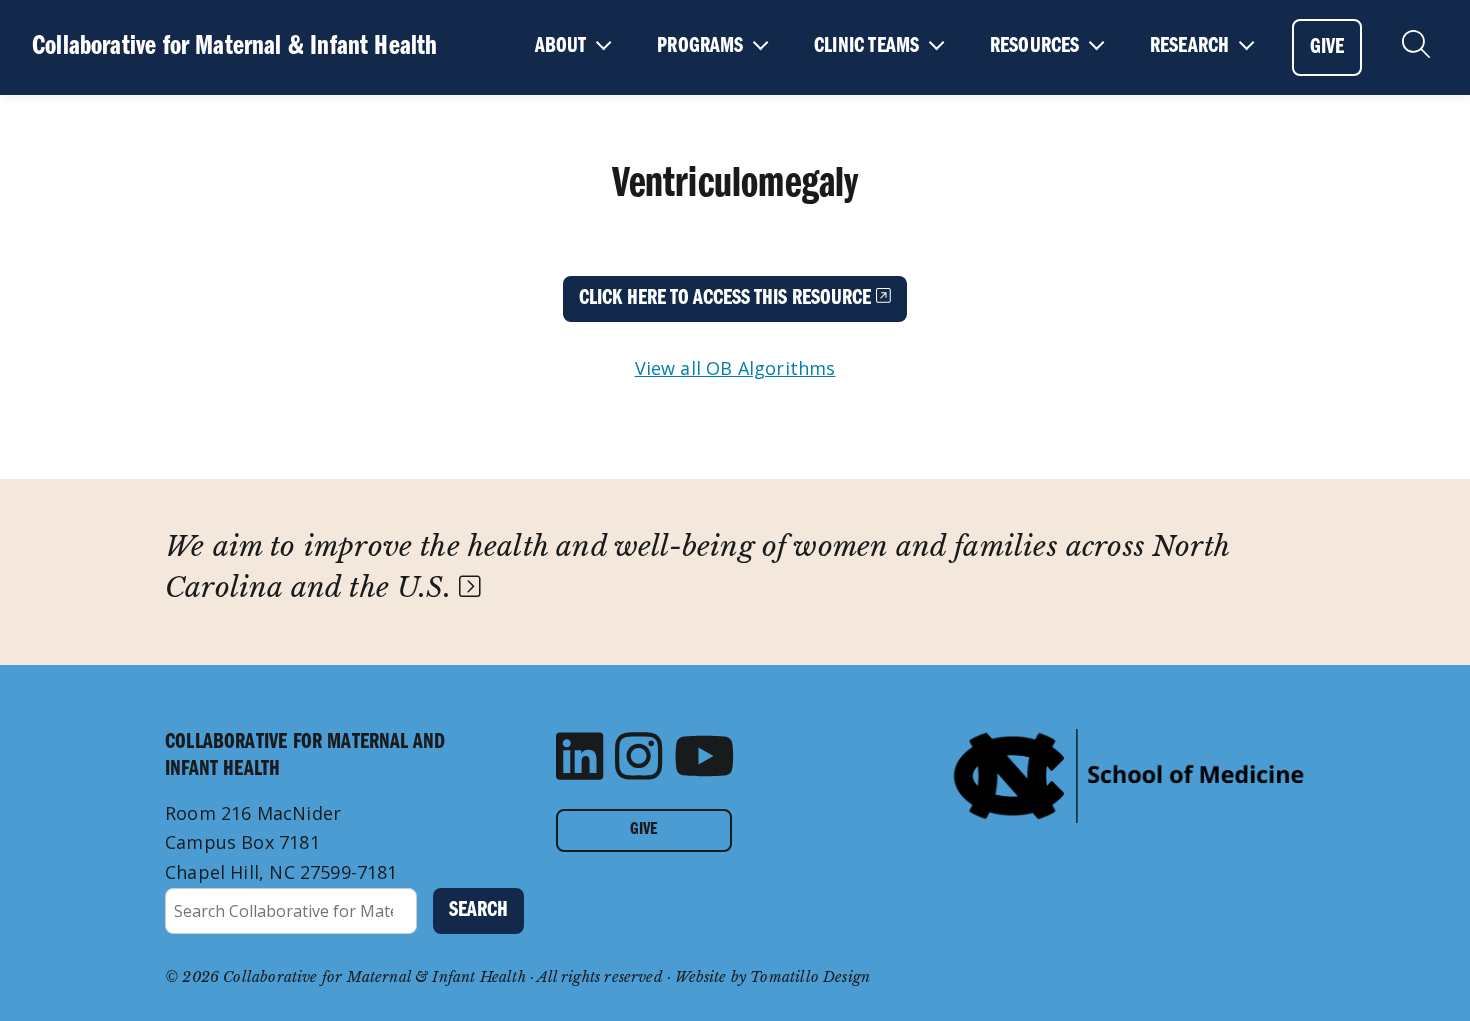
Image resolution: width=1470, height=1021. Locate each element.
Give (643, 830)
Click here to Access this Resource (727, 298)
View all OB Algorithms (735, 368)
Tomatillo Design (810, 977)
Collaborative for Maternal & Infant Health (235, 46)
